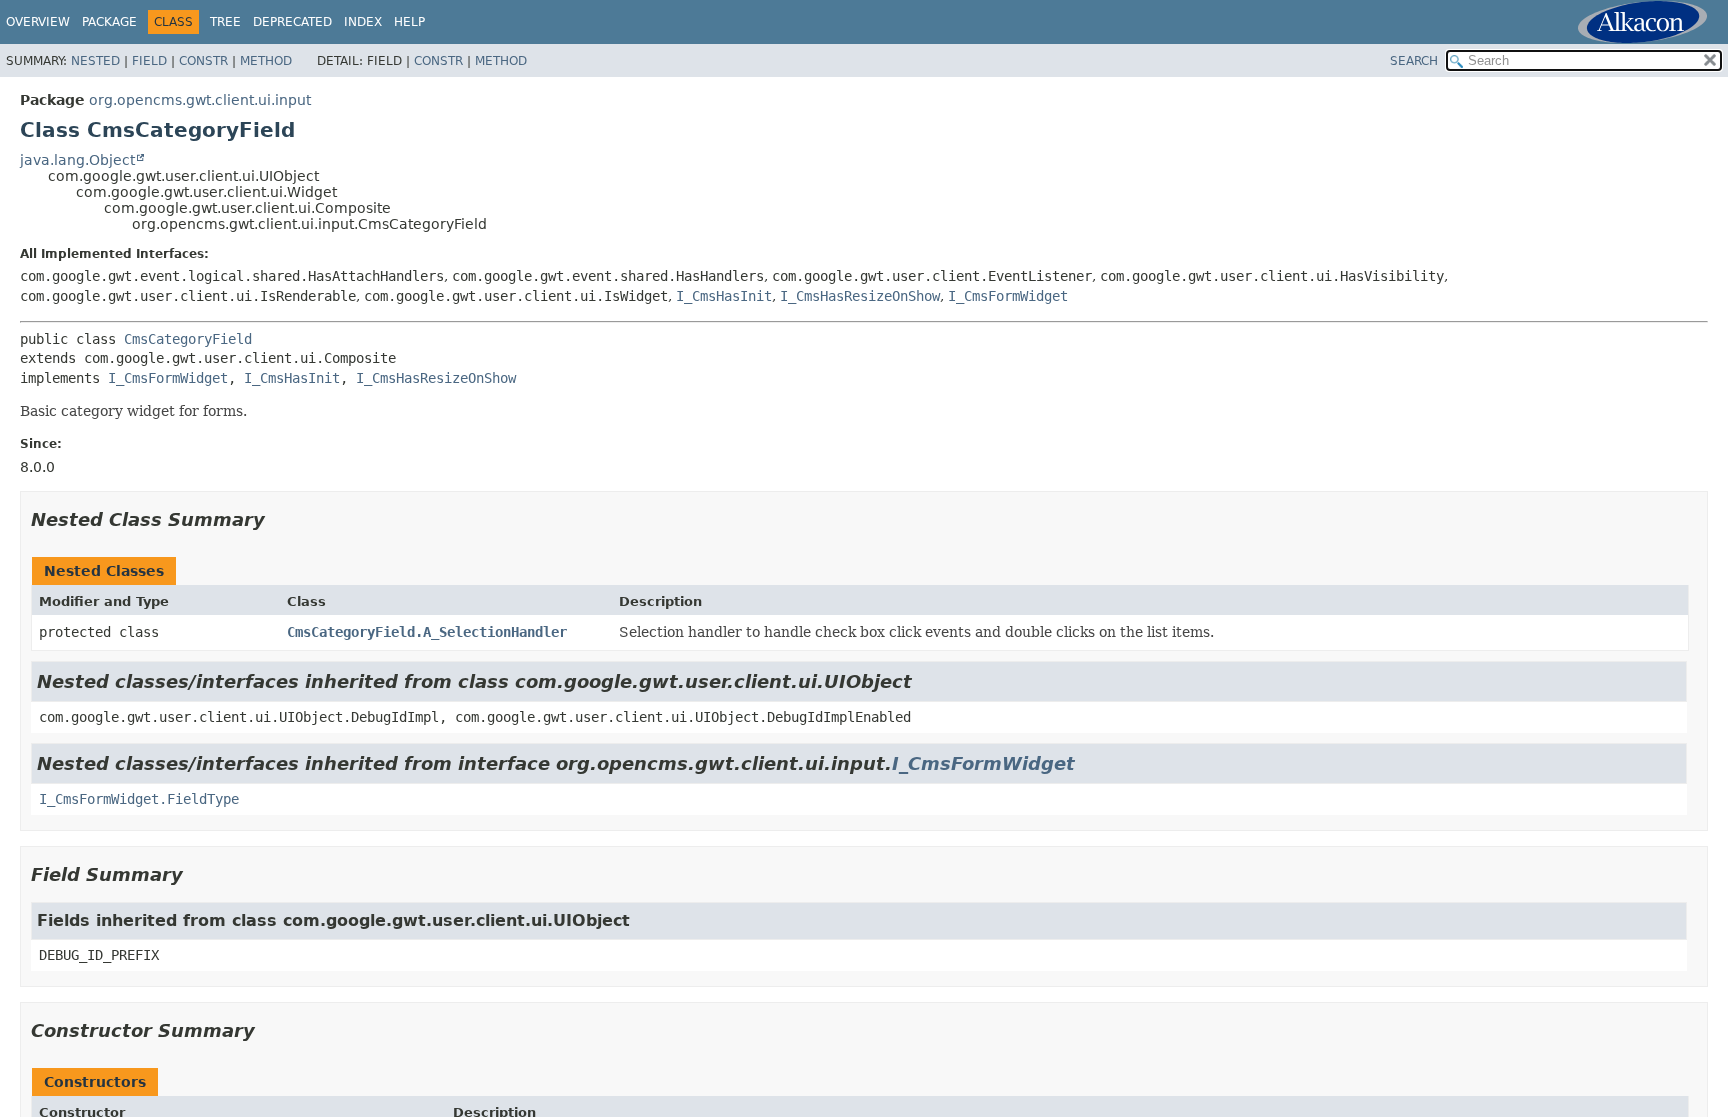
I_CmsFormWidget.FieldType (139, 799)
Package (109, 22)
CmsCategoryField (188, 339)
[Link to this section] (279, 519)
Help (409, 22)
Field (149, 61)
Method (266, 61)
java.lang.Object (77, 160)
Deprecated (292, 22)
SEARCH (1414, 61)
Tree (225, 22)
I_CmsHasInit (724, 296)
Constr (203, 61)
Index (363, 22)
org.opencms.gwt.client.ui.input (200, 100)
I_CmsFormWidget (1008, 296)
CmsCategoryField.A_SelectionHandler (427, 632)
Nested (95, 61)
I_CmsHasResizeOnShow (860, 296)
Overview (38, 22)
